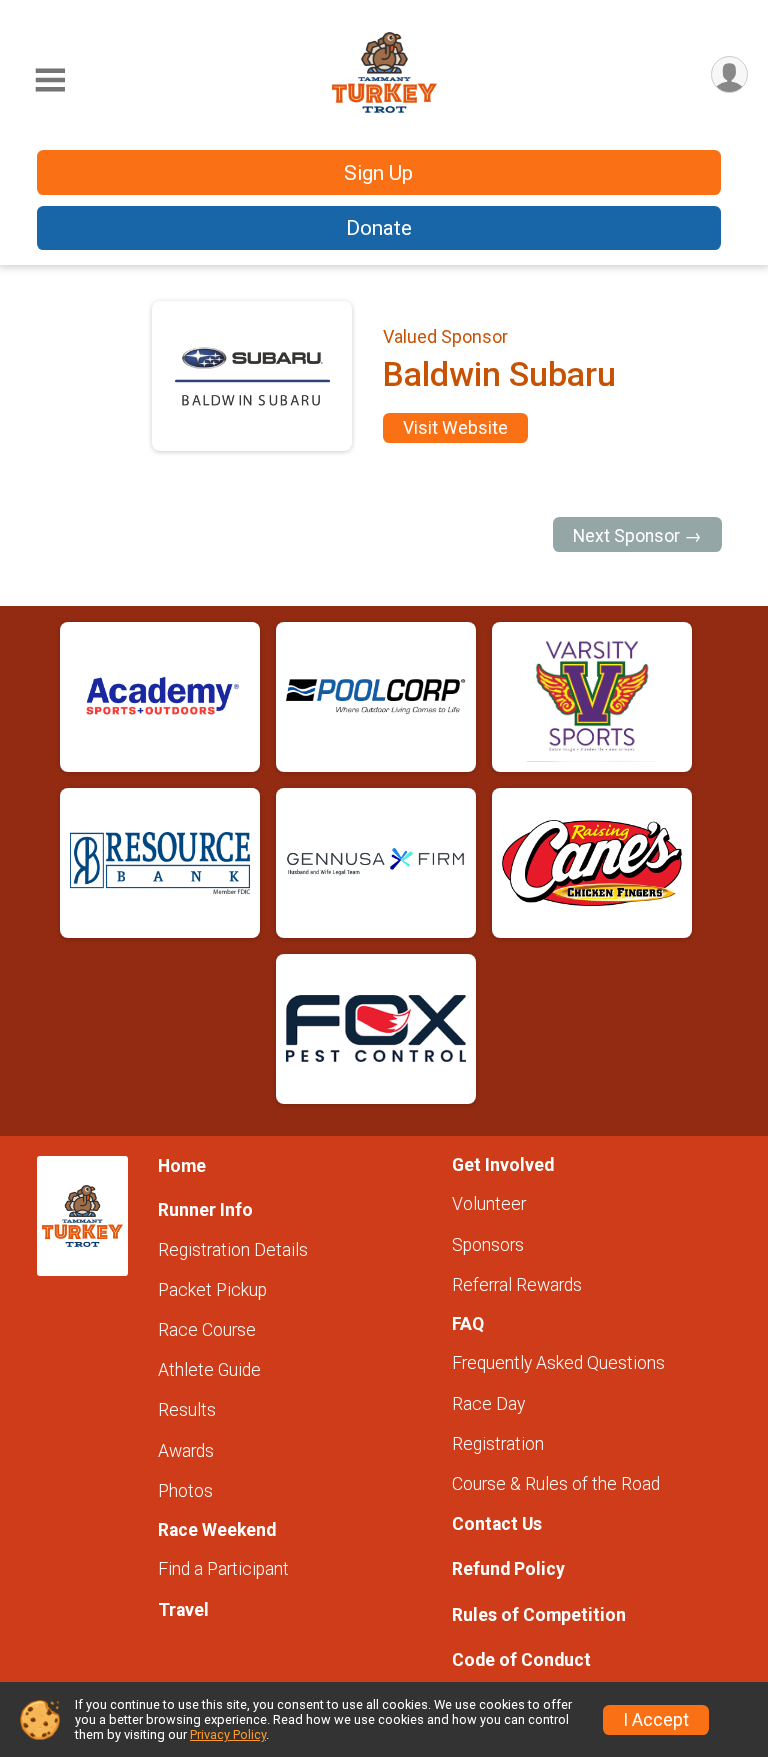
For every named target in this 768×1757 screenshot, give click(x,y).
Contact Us (497, 1524)
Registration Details (233, 1250)
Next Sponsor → (637, 536)
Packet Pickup (212, 1290)
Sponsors (488, 1245)
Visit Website (455, 428)
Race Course (207, 1330)
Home (182, 1166)
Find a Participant (223, 1569)
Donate (379, 228)
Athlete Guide (209, 1370)
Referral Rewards (517, 1285)
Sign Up (378, 173)
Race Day (488, 1404)
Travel (183, 1610)
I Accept (656, 1720)
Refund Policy (508, 1569)
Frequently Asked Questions (558, 1363)
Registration (498, 1444)
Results (187, 1410)
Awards (186, 1451)
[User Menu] (729, 74)
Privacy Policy (228, 1734)
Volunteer (489, 1204)
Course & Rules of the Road (556, 1484)
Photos (185, 1491)
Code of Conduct (521, 1660)
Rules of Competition (539, 1615)
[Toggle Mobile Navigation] (50, 80)
